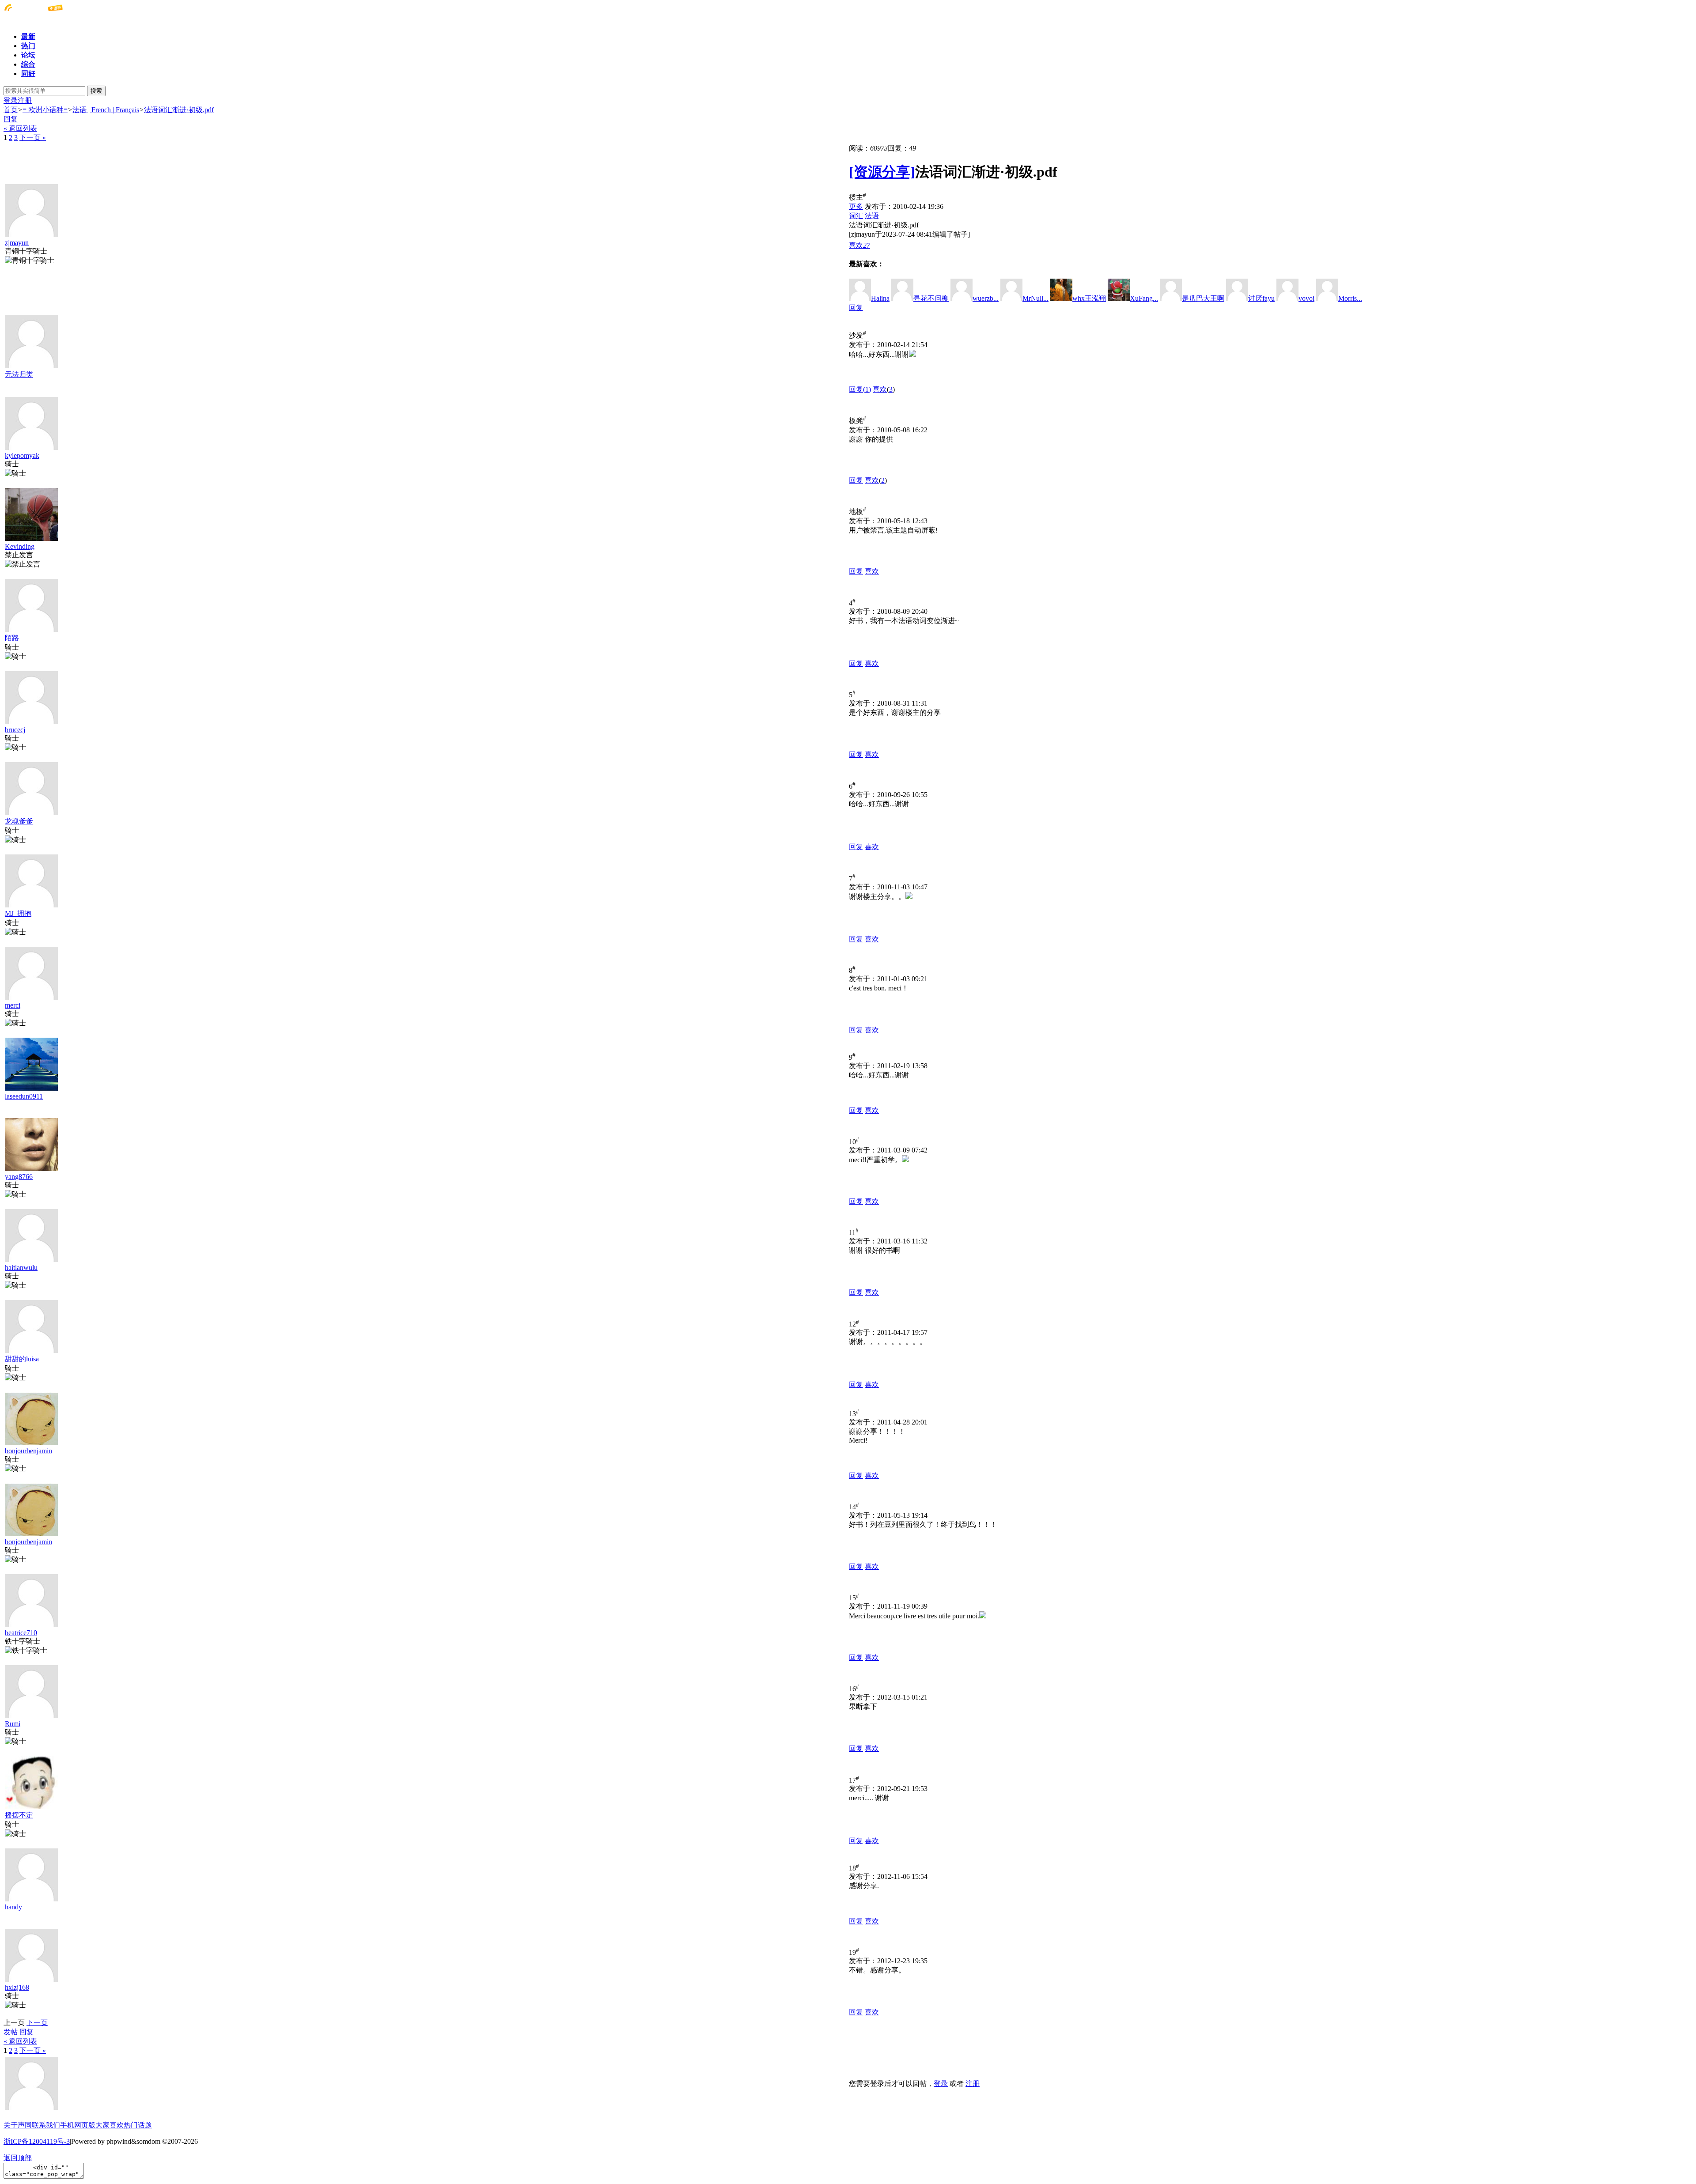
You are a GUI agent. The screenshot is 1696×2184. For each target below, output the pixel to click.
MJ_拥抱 (18, 913)
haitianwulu (21, 1268)
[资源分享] (882, 172)
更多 (856, 206)
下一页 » (33, 138)
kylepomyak (22, 455)
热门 (28, 46)
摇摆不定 (19, 1815)
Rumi (13, 1724)
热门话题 (138, 2125)
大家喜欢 (110, 2125)
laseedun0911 (24, 1096)
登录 (11, 100)
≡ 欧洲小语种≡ (45, 110)
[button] (859, 245)
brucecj (15, 730)
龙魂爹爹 (19, 821)
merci (13, 1005)
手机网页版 (78, 2125)
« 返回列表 (20, 128)
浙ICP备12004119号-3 (37, 2141)
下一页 (37, 2023)
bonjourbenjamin (28, 1451)
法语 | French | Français (106, 110)
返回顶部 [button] (18, 2158)
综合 (28, 64)
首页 (11, 110)
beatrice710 (21, 1633)
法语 (872, 216)
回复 (11, 119)
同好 (28, 74)
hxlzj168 (17, 1987)
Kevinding (20, 546)
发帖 (11, 2032)
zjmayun (17, 243)
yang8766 (19, 1177)
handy (13, 1907)
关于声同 (18, 2125)
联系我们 (46, 2125)
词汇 (856, 216)
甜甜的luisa (22, 1359)
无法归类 (19, 374)
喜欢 (880, 389)
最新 (28, 36)
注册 (25, 100)
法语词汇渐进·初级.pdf (179, 110)
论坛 (28, 55)
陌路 (12, 638)
